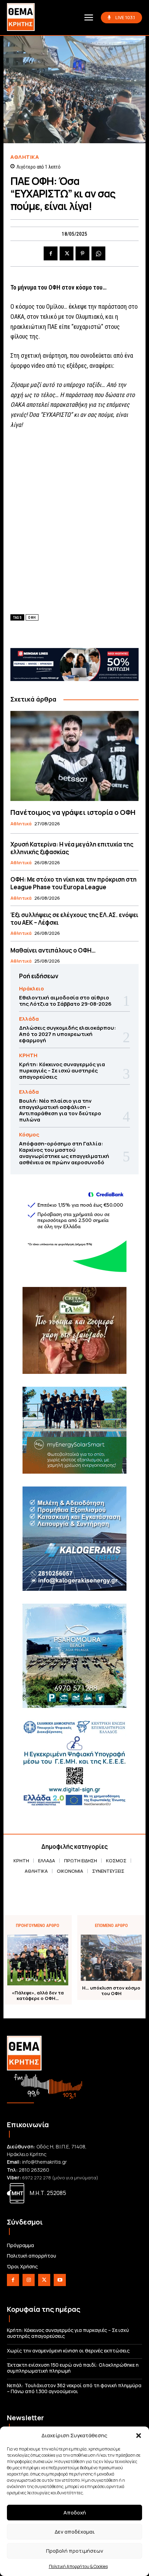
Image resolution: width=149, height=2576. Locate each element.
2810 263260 (34, 2170)
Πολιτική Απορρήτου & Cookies (78, 2566)
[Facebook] (51, 253)
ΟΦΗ (32, 618)
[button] (139, 2436)
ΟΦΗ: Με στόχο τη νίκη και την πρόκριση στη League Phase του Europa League (73, 883)
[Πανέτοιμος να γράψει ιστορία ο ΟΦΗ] (74, 756)
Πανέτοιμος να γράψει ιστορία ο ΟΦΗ (73, 812)
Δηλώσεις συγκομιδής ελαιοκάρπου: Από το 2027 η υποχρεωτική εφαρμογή (68, 1034)
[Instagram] (29, 2280)
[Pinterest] (82, 253)
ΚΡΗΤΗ (28, 1055)
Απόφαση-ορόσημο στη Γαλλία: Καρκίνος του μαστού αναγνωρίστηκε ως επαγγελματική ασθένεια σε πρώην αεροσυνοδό (64, 1153)
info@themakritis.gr (45, 2162)
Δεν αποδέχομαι (75, 2532)
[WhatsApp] (98, 253)
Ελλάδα (29, 1019)
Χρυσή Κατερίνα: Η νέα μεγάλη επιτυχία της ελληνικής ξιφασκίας (72, 848)
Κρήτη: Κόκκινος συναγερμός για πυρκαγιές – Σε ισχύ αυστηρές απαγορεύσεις (62, 1071)
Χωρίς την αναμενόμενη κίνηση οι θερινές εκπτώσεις (68, 2351)
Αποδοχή (75, 2513)
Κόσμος (29, 1135)
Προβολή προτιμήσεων (75, 2551)
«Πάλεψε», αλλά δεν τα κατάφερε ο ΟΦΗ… (38, 1996)
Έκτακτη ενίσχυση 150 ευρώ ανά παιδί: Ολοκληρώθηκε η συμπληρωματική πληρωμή (73, 2368)
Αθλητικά (25, 157)
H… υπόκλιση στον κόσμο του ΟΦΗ (111, 1991)
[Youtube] (60, 2280)
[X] (67, 253)
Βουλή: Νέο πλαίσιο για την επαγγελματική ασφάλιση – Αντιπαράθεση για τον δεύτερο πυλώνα (60, 1110)
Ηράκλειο (32, 989)
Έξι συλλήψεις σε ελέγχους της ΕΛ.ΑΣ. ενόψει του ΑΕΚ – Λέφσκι (74, 919)
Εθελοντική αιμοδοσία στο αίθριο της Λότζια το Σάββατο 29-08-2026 (65, 1001)
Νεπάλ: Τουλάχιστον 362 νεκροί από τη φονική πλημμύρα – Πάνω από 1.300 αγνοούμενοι (74, 2388)
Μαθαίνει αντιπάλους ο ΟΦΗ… (53, 950)
